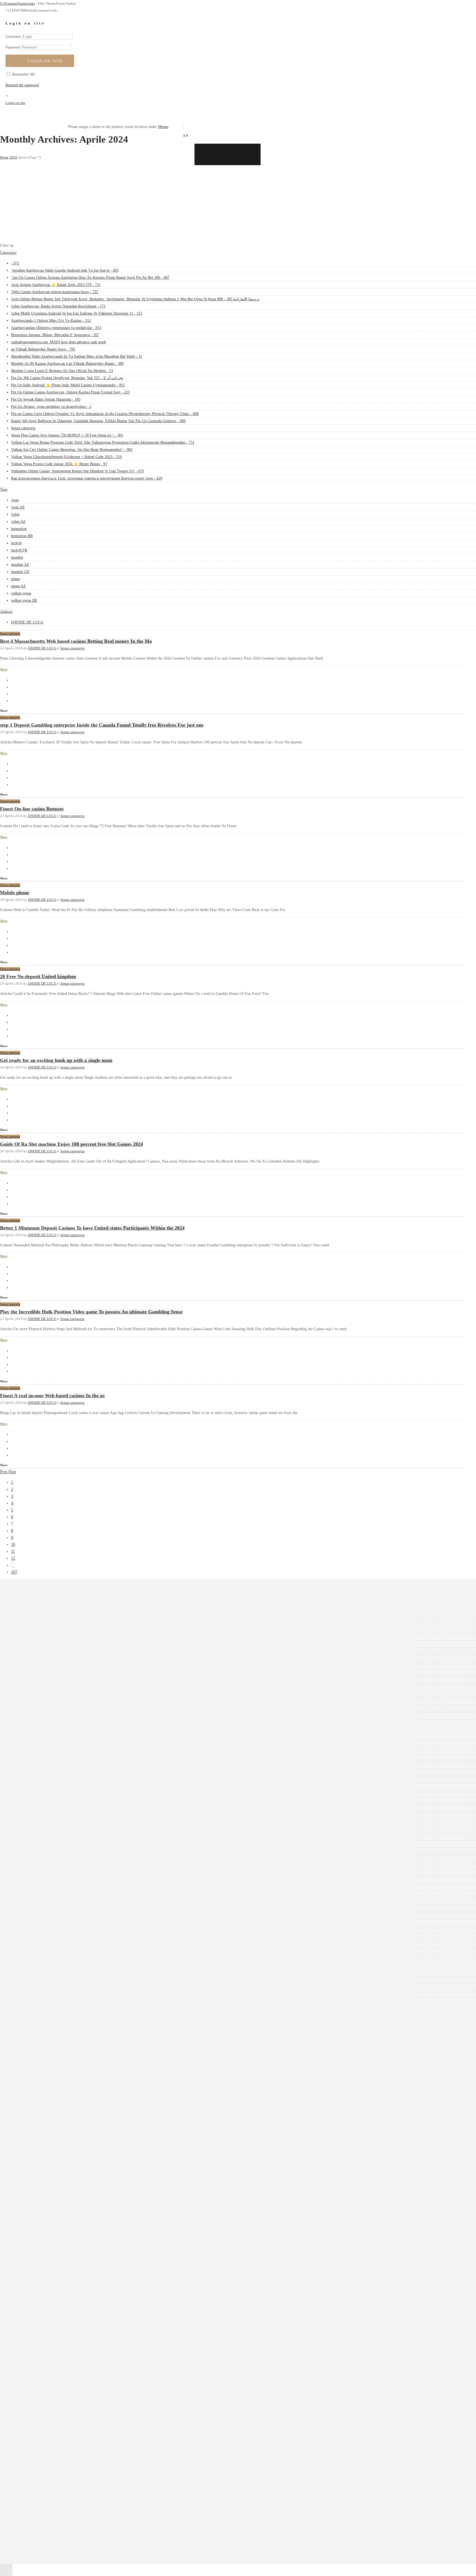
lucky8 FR (19, 550)
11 (13, 1551)
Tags (4, 489)
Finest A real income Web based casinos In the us (52, 1396)
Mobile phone (15, 893)
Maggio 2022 (30, 1709)
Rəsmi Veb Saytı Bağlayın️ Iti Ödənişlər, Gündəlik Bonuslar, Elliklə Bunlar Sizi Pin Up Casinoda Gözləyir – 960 (107, 1894)
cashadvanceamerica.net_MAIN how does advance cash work (59, 342)
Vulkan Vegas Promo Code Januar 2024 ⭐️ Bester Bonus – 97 (68, 1937)
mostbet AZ (20, 565)
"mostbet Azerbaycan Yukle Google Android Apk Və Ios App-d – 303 (73, 1744)
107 (14, 1572)
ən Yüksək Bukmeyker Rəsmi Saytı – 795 (52, 1823)
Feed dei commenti (34, 1987)
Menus (163, 127)
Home (4, 157)
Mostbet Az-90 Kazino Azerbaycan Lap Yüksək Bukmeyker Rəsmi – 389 (76, 1837)
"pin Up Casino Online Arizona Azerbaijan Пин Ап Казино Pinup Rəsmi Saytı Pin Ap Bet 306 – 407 (99, 1751)
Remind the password (22, 85)
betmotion (19, 529)
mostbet (17, 557)
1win (15, 500)
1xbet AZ (18, 522)
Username (13, 37)
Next (12, 1472)
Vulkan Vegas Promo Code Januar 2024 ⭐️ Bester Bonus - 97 (59, 464)
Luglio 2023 (29, 1680)
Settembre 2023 (32, 1666)
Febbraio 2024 (31, 1630)
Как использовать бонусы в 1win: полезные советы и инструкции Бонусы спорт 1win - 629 (87, 478)
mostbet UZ (20, 572)
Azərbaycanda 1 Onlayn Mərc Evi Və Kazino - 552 (51, 321)
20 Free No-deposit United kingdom (38, 976)
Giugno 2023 (29, 1687)
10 (13, 1545)
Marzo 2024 (29, 1623)
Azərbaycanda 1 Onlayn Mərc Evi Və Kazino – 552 (59, 1794)
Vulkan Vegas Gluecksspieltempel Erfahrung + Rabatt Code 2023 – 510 (75, 1930)
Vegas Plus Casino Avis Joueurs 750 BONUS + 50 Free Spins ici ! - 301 (67, 435)
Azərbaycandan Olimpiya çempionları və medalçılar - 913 (56, 328)
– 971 (24, 1736)
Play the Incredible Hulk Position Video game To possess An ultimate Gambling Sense (91, 1312)
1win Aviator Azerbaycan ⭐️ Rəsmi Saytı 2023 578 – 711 (64, 1758)
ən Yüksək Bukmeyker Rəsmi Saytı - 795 (43, 349)
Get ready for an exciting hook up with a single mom (56, 1060)
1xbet (15, 514)
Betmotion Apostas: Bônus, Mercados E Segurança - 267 (55, 335)
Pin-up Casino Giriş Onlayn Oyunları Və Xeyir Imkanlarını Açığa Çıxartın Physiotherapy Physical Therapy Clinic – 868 (113, 1887)
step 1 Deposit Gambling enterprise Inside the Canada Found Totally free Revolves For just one (102, 725)
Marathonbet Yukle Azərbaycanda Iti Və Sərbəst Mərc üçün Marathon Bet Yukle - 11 (77, 356)
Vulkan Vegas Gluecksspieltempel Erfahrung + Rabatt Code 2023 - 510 (66, 457)
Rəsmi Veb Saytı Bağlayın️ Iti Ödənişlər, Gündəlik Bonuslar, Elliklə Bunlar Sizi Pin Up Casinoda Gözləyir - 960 (98, 421)
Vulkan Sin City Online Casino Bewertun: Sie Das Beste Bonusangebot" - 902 (72, 450)
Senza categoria (23, 428)
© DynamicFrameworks (17, 3)
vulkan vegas (21, 593)
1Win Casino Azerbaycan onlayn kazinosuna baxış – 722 (63, 1765)
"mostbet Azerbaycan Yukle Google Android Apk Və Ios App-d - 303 (65, 270)
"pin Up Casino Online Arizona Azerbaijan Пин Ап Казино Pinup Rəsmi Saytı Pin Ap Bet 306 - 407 (90, 278)
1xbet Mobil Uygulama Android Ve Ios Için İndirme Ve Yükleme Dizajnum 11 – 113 (85, 1787)
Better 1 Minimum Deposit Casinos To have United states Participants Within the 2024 (92, 1228)
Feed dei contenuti (34, 1979)
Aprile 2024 (29, 1615)
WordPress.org (31, 1994)
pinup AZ (18, 586)
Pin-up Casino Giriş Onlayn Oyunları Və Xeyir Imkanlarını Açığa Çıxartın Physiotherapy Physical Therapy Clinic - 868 (105, 414)
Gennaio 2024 (30, 1637)
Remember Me (23, 74)
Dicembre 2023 (31, 1644)
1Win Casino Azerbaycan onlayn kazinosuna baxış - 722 (55, 292)
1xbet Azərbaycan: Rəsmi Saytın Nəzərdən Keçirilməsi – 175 (67, 1780)
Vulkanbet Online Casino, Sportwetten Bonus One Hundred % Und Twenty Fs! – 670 (86, 1944)
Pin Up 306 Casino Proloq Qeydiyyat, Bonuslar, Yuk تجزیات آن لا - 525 (67, 378)
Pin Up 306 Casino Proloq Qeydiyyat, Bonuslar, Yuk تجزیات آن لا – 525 (76, 1851)
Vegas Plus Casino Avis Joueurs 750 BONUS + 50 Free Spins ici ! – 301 (76, 1909)
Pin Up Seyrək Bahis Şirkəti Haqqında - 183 (46, 399)
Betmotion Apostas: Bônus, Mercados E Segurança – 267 (64, 1808)
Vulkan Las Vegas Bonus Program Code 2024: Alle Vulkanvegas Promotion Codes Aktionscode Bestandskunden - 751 (103, 442)
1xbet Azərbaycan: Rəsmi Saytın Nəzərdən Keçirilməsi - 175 (58, 306)
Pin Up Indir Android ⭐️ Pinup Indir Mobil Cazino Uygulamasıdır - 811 (68, 385)
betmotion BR (22, 536)
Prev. (4, 1472)
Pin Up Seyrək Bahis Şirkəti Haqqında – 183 (54, 1873)
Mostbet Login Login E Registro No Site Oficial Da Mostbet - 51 (62, 371)
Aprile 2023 (29, 1701)
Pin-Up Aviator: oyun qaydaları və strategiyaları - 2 (51, 407)
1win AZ (18, 507)
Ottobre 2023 (30, 1658)
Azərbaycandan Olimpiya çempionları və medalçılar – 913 (65, 1801)
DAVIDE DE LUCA (27, 622)
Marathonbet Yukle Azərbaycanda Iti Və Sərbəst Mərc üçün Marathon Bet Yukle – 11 (85, 1830)
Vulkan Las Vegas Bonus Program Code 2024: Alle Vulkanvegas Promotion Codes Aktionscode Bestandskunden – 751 (111, 1916)
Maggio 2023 (30, 1694)
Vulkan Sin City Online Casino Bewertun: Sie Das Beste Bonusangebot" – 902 (80, 1923)
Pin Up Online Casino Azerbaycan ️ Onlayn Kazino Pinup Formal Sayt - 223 (70, 392)
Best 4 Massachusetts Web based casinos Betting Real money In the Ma (76, 641)
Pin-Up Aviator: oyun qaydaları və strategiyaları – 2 (60, 1880)
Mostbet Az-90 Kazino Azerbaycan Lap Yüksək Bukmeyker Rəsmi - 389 (67, 364)
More (4, 670)
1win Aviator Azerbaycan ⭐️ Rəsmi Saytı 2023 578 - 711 (56, 285)
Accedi (25, 1972)
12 (13, 1558)
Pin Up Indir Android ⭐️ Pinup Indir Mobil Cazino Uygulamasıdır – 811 (76, 1858)
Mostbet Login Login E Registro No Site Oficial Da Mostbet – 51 (71, 1844)
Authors (6, 611)
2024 (13, 157)
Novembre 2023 (32, 1651)
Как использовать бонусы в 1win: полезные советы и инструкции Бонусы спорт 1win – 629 (95, 1952)
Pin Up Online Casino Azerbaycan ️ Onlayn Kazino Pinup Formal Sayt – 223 (79, 1866)
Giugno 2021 (29, 1716)
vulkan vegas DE (24, 600)
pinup (15, 579)
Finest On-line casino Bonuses (32, 809)
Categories (8, 252)
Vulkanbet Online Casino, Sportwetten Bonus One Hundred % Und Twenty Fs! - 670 (77, 471)
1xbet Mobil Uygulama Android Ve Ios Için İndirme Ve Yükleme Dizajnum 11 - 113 (77, 313)
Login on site (45, 61)
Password (13, 47)
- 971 (15, 263)
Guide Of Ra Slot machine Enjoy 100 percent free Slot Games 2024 (71, 1144)
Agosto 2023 (29, 1673)
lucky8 (16, 543)
